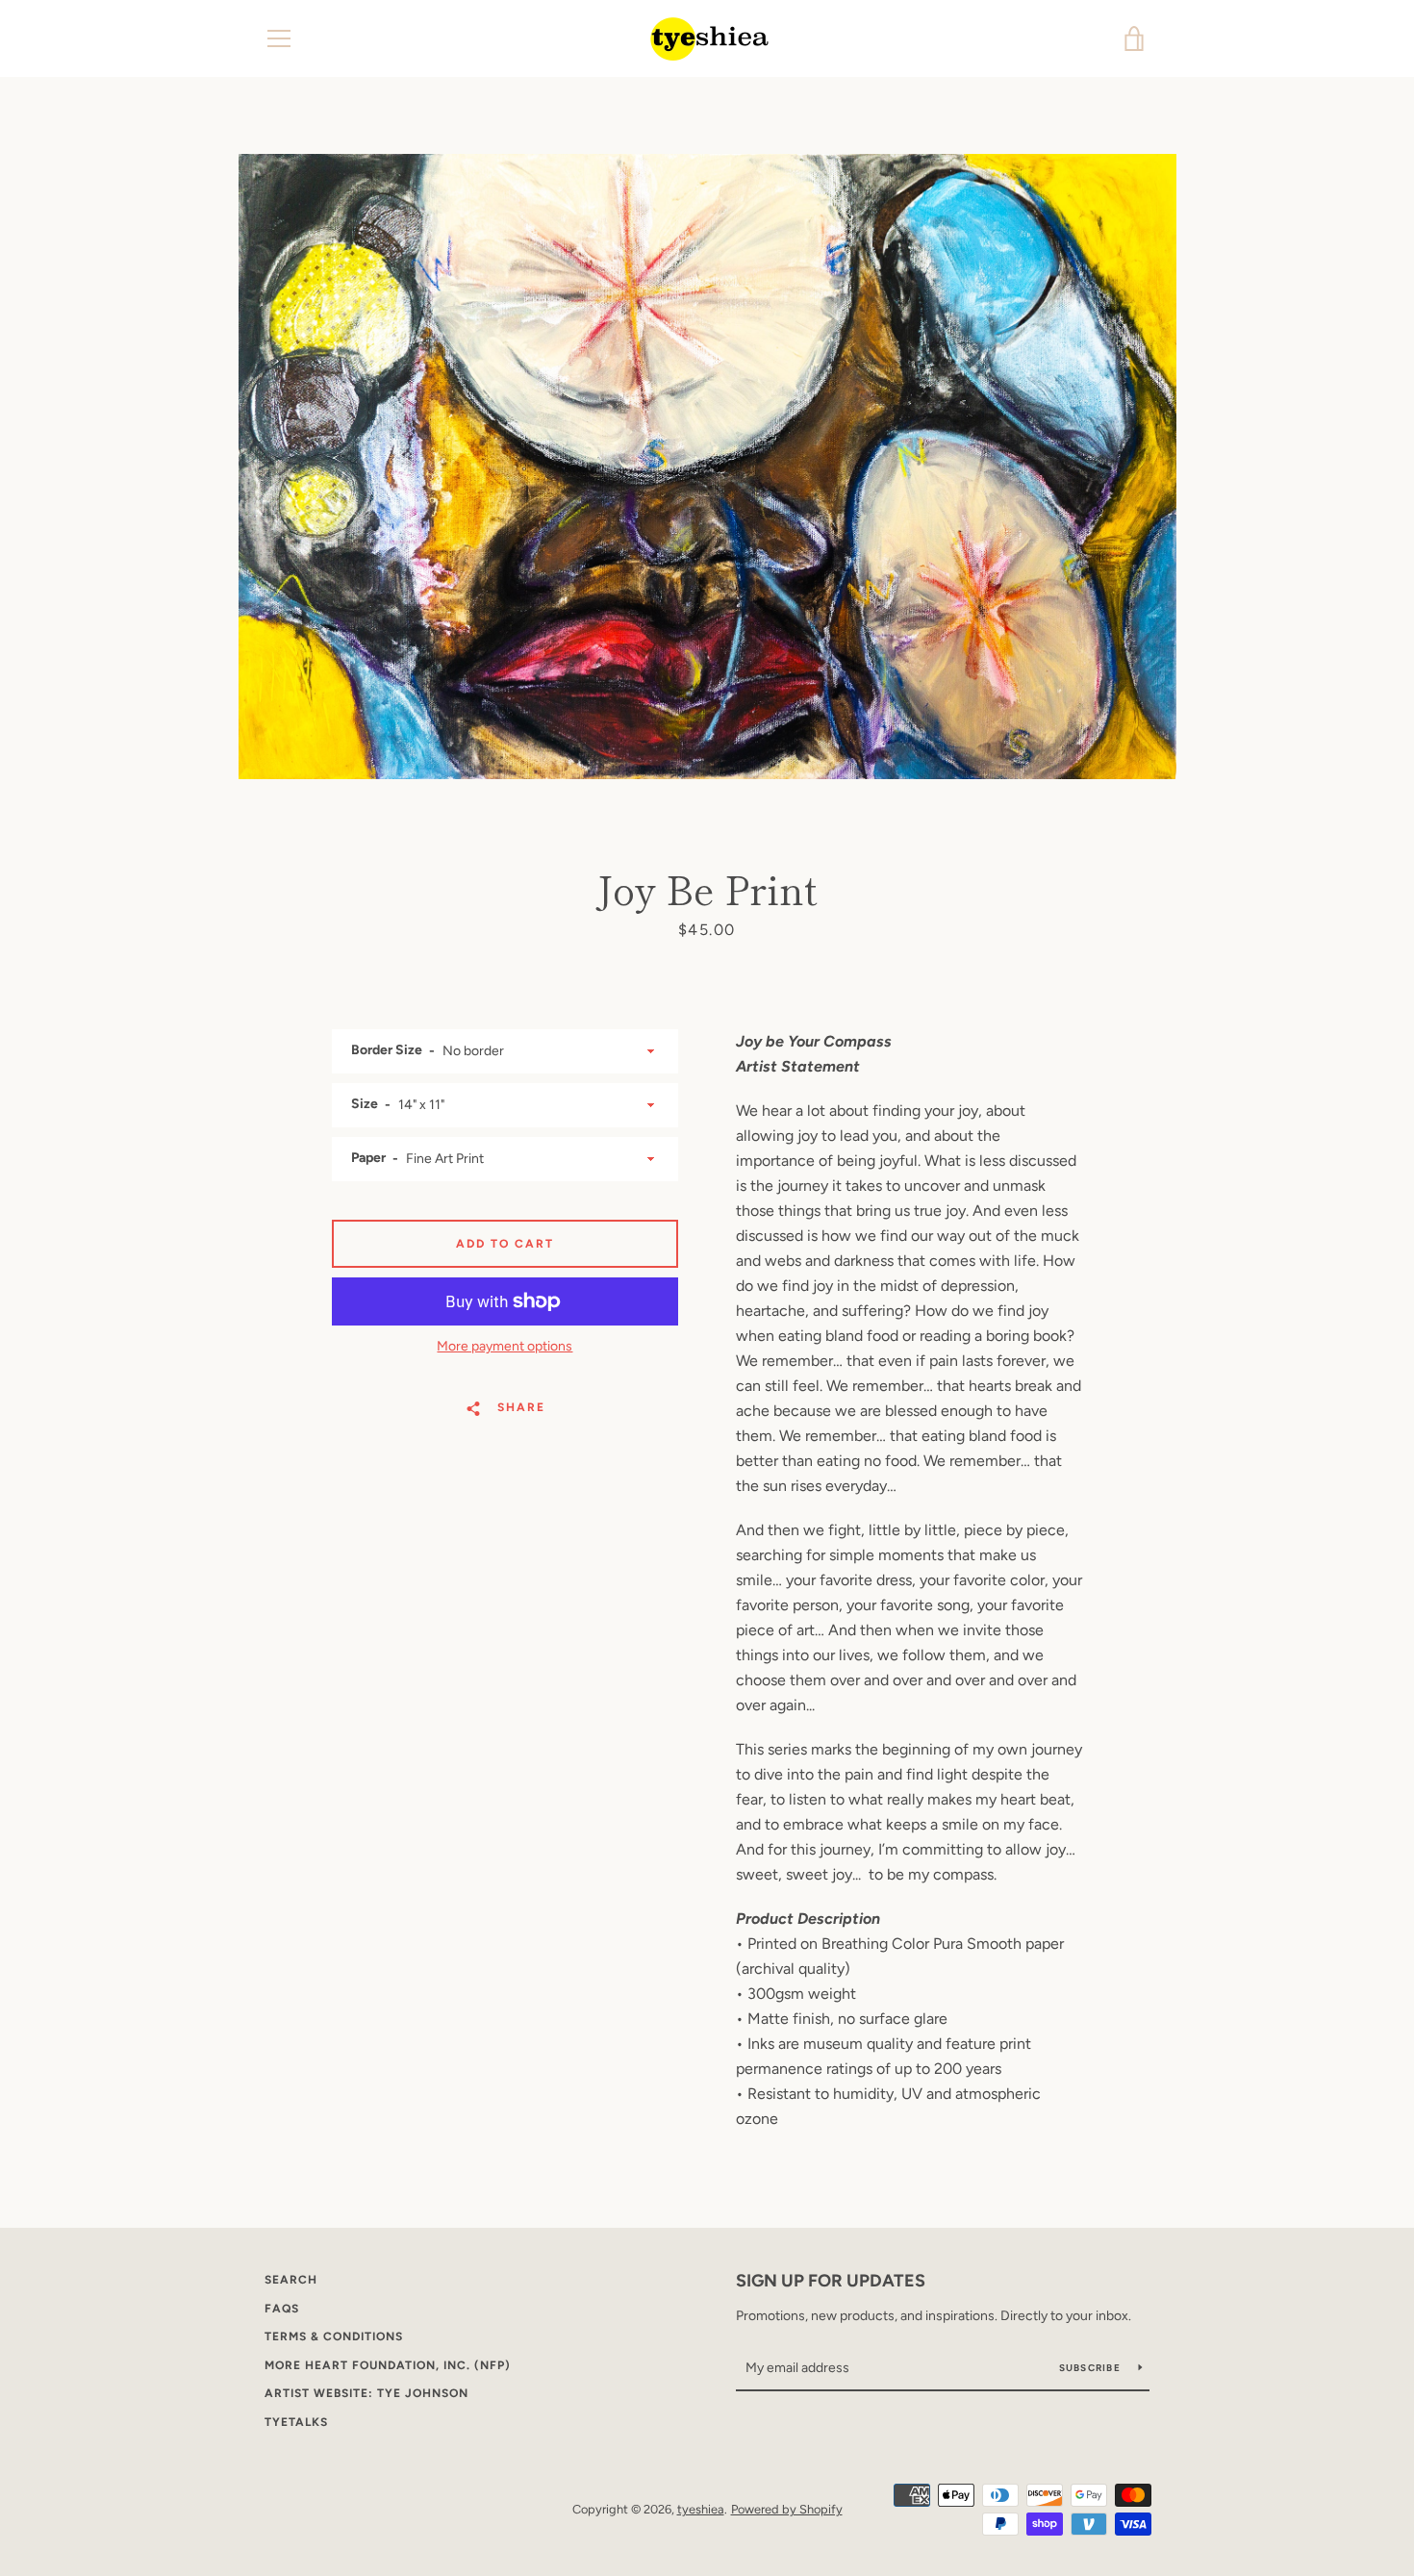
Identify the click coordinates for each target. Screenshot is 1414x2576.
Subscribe (1092, 2368)
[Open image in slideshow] (707, 467)
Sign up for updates (831, 2281)
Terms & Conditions (334, 2336)
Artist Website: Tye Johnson (366, 2393)
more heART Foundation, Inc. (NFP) (388, 2365)
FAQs (282, 2309)
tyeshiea (701, 2509)
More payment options (505, 1346)
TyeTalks (296, 2422)
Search (291, 2280)
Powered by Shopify (787, 2509)
